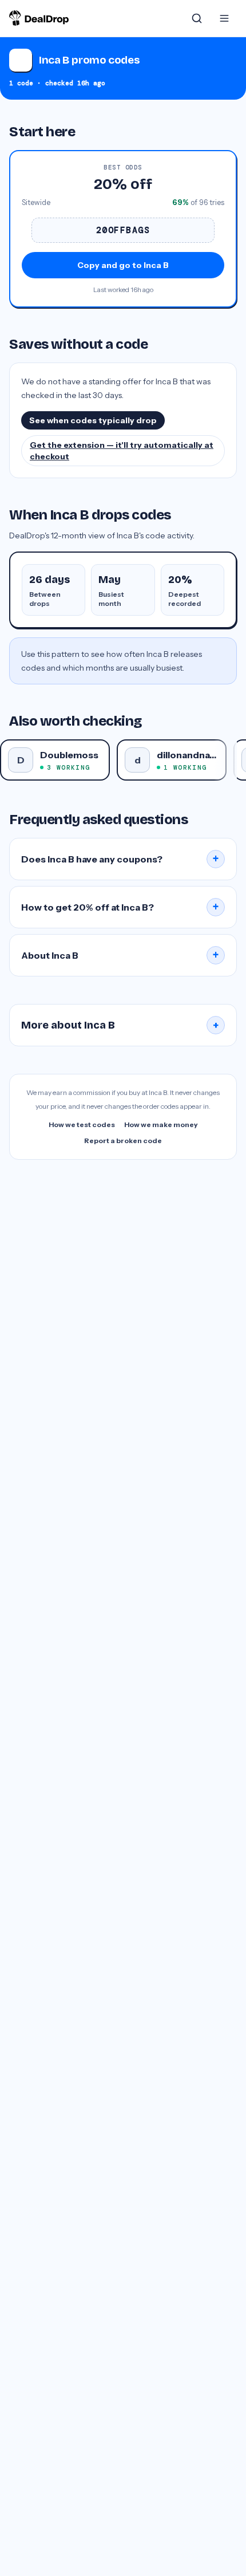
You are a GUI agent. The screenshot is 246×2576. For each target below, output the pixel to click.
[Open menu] (224, 18)
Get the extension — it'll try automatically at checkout (122, 451)
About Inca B (120, 955)
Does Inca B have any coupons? (120, 859)
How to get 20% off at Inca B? (120, 907)
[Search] (197, 18)
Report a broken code (123, 1141)
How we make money (161, 1124)
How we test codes (82, 1124)
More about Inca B (120, 1025)
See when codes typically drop (93, 420)
